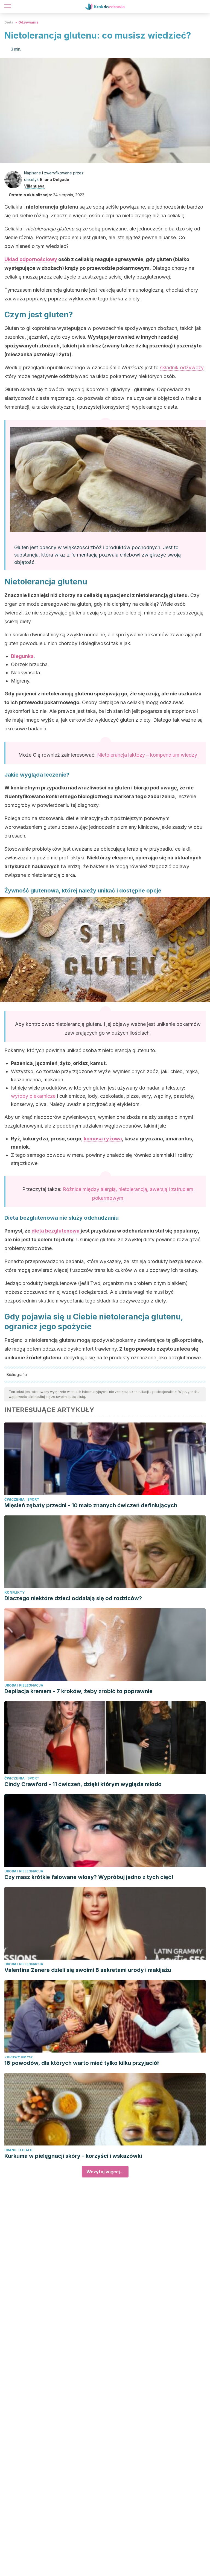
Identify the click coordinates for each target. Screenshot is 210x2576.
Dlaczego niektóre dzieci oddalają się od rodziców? (73, 1598)
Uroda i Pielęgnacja (24, 1685)
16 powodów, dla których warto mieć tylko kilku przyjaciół (81, 2063)
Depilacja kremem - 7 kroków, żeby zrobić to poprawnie (78, 1691)
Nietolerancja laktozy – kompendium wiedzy (147, 755)
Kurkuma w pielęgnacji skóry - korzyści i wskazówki (73, 2156)
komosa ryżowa (103, 1139)
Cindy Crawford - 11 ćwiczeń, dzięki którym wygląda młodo (83, 1784)
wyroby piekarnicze (33, 1096)
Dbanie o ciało (18, 2150)
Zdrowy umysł (19, 2057)
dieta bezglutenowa (56, 1231)
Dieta (9, 22)
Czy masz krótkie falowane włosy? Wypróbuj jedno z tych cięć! (89, 1877)
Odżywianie (28, 22)
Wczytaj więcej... (105, 2172)
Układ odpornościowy (31, 259)
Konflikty (14, 1592)
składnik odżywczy (182, 368)
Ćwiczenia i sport (22, 1499)
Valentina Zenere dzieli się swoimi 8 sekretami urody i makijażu (88, 1970)
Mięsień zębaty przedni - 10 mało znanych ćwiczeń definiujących (91, 1505)
